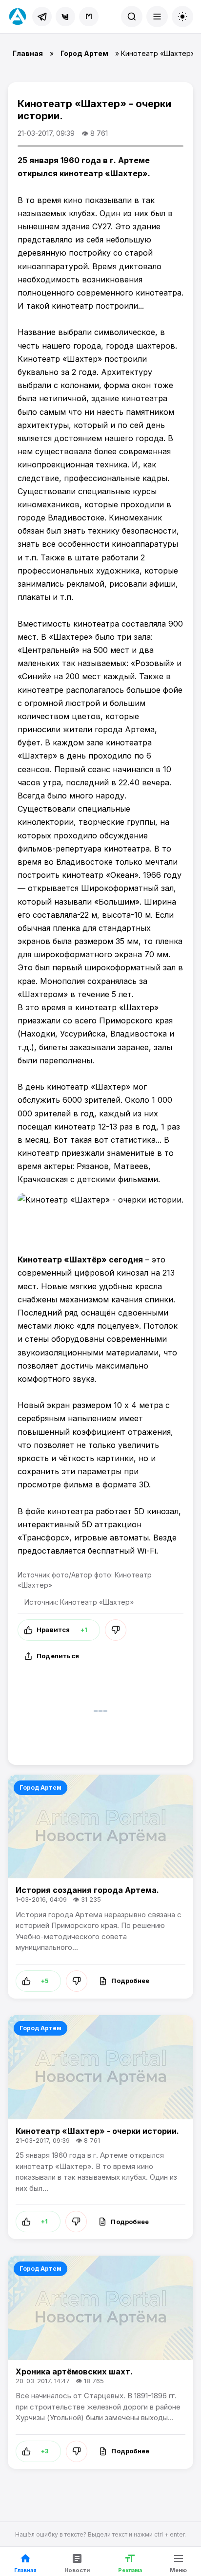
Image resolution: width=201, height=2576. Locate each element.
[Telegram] (42, 17)
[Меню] (157, 17)
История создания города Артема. (87, 1890)
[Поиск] (132, 17)
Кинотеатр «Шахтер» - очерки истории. (97, 2131)
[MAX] (89, 17)
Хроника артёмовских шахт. (74, 2372)
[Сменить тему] (182, 17)
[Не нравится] (116, 1630)
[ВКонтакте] (65, 17)
